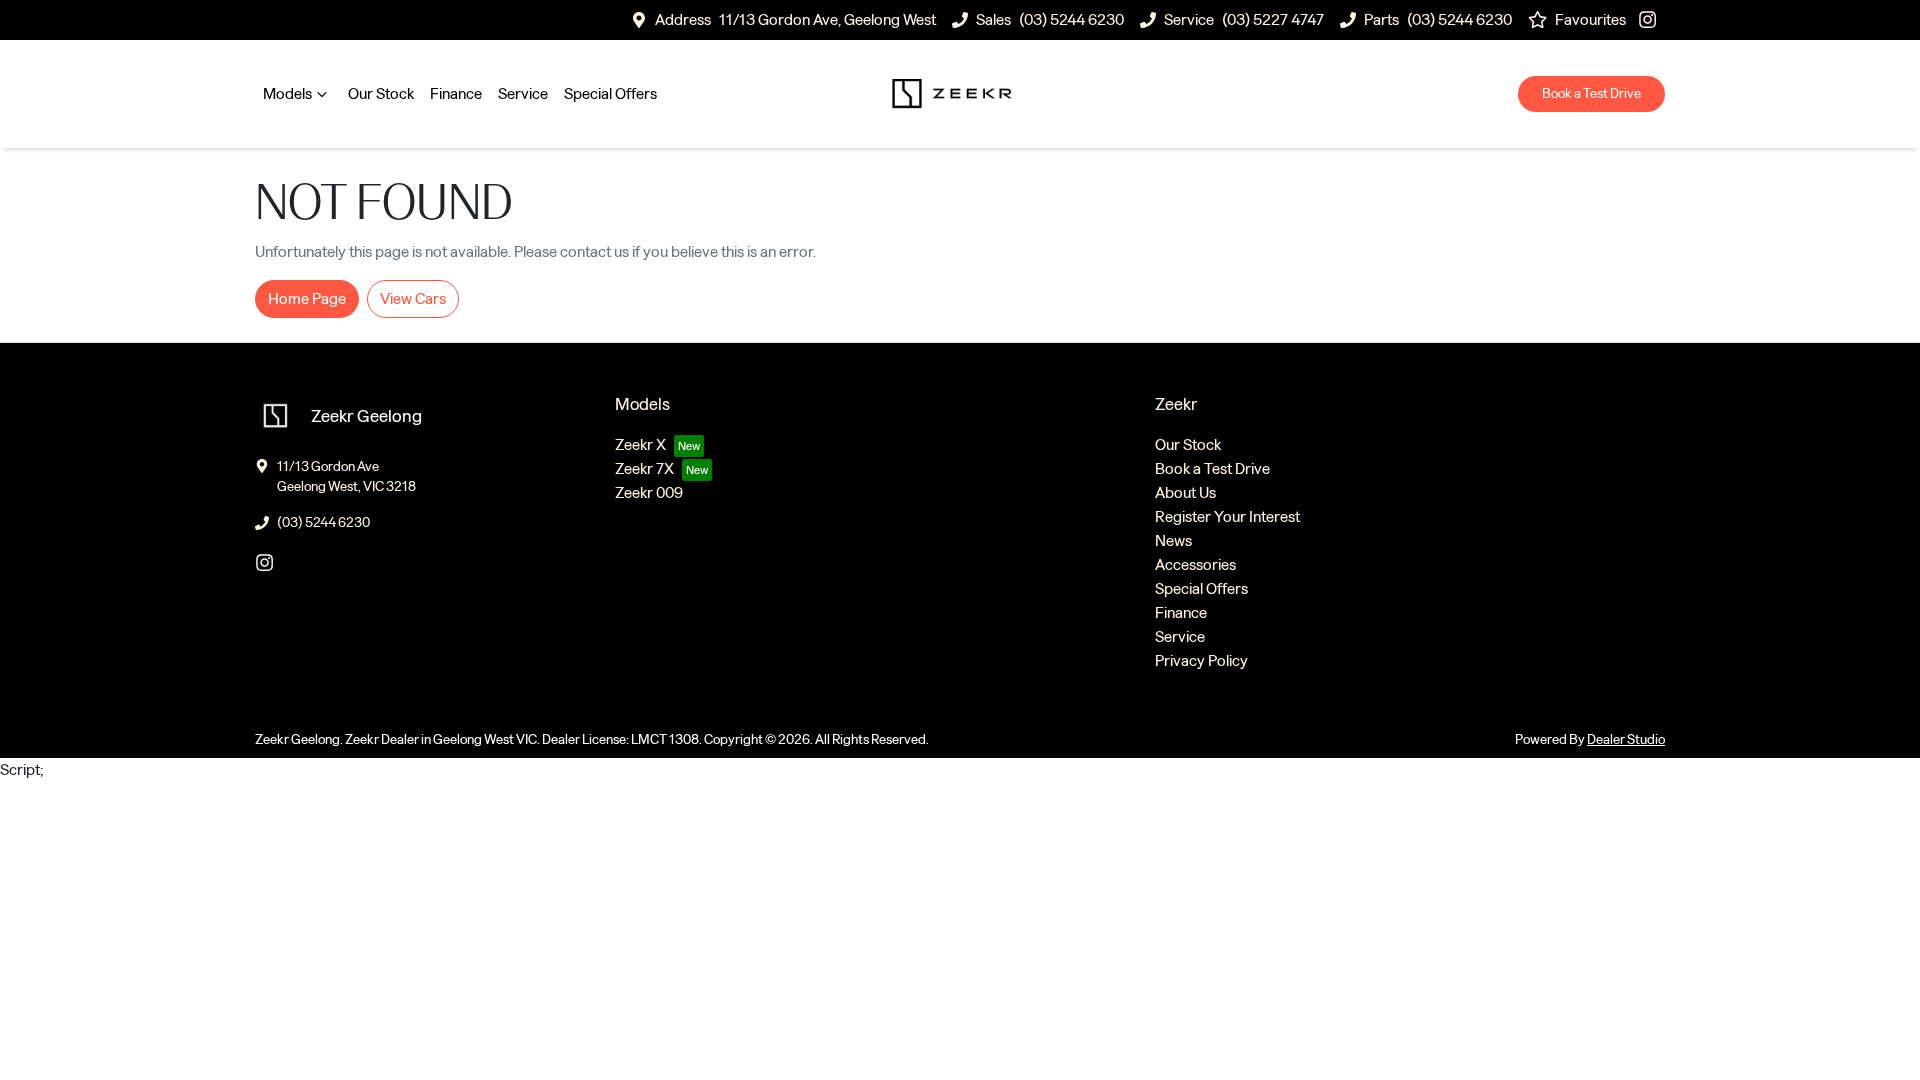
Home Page (307, 298)
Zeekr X (640, 444)
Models (287, 93)
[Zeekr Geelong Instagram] (1651, 19)
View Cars (413, 298)
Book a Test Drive (1591, 93)
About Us (1185, 492)
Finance (456, 93)
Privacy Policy (1201, 660)
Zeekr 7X (644, 468)
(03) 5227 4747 (1273, 19)
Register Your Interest (1227, 516)
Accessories (1195, 564)
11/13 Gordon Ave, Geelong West (827, 19)
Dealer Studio (1626, 739)
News (1173, 540)
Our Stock (381, 93)
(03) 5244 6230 (1071, 19)
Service (523, 93)
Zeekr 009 (649, 492)
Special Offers (610, 93)
